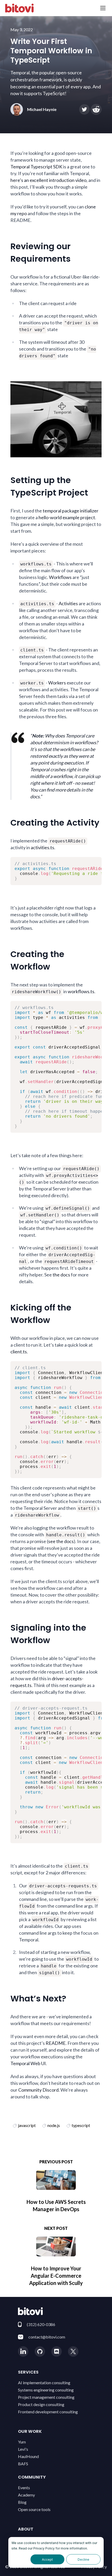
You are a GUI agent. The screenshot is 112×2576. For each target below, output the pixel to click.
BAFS (23, 2464)
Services (28, 2372)
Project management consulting (46, 2397)
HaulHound (28, 2456)
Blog (22, 2502)
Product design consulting (41, 2404)
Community (32, 2477)
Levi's (23, 2449)
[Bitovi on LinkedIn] (23, 2351)
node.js (54, 2125)
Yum (22, 2442)
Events (24, 2488)
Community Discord (38, 2090)
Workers (57, 683)
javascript (27, 2125)
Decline (83, 2559)
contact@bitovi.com (47, 2337)
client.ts (19, 1352)
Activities (68, 603)
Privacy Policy (44, 2548)
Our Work (30, 2431)
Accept (47, 2559)
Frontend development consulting (48, 2412)
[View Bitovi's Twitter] (73, 2351)
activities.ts (42, 847)
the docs (61, 1275)
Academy (26, 2495)
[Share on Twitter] (84, 109)
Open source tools (34, 2509)
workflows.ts (81, 991)
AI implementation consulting (44, 2383)
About (26, 2529)
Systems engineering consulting (46, 2390)
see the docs (61, 1541)
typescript (81, 2125)
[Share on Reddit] (96, 109)
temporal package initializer (71, 511)
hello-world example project (67, 517)
